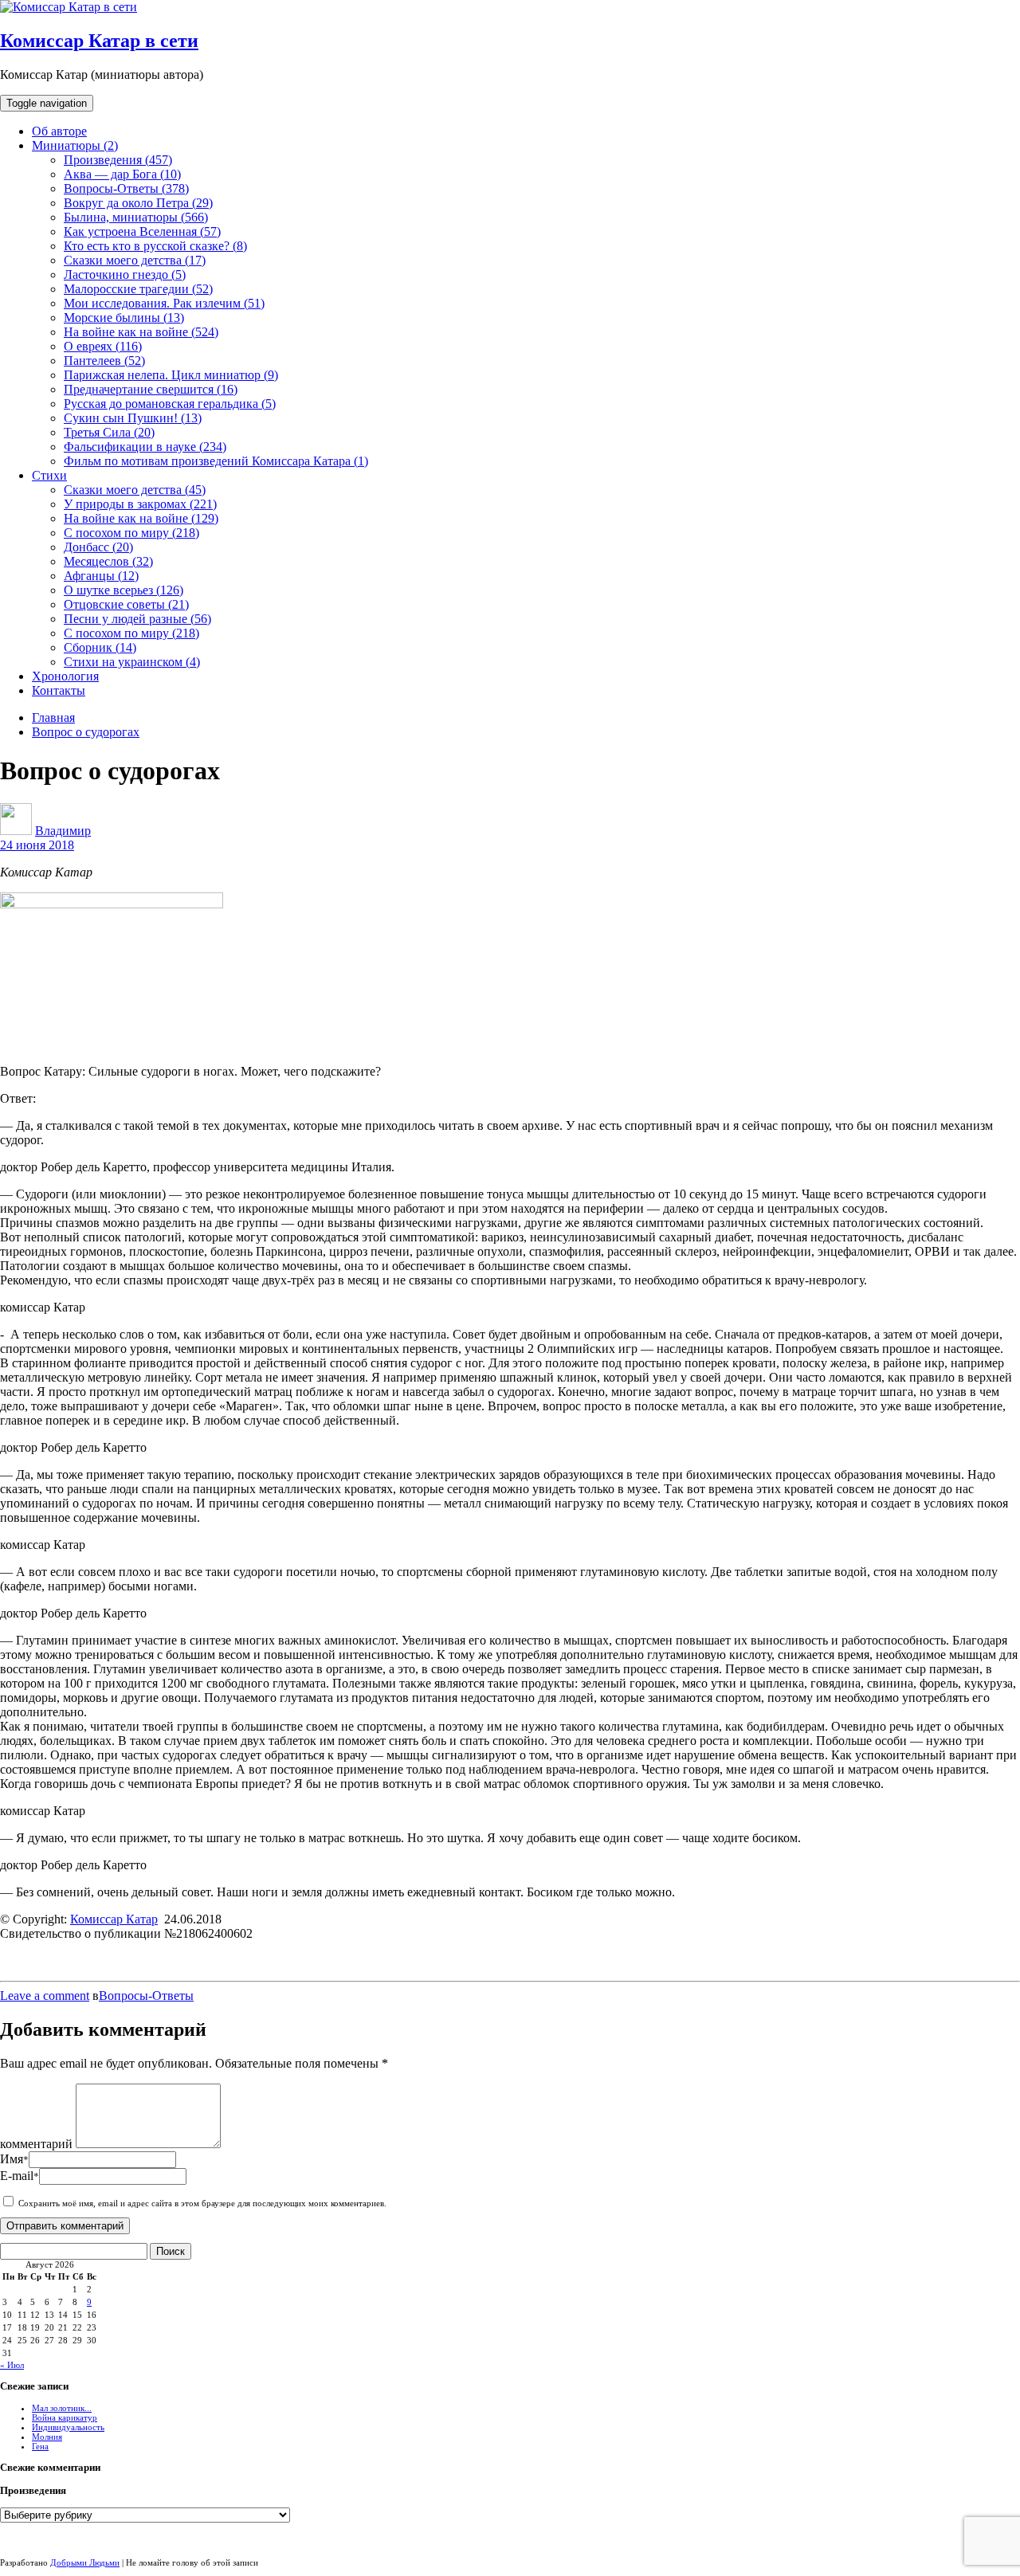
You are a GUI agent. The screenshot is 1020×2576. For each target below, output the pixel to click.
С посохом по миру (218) (131, 533)
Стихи (49, 475)
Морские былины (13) (124, 318)
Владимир (63, 831)
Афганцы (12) (101, 576)
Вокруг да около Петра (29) (138, 203)
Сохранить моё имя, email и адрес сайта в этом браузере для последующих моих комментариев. (202, 2203)
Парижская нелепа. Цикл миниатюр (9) (171, 375)
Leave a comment (45, 1996)
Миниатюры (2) (75, 145)
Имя (14, 2159)
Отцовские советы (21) (126, 604)
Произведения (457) (118, 160)
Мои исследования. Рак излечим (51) (164, 303)
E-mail (20, 2176)
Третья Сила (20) (109, 432)
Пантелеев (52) (104, 361)
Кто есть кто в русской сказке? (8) (155, 246)
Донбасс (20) (98, 547)
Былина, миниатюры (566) (136, 217)
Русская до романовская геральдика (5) (170, 404)
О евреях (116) (103, 346)
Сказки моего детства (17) (135, 260)
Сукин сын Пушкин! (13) (133, 418)
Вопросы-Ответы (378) (126, 188)
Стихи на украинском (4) (132, 662)
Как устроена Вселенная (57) (142, 231)
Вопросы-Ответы (146, 1996)
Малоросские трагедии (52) (138, 289)
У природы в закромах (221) (140, 504)
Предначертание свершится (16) (151, 389)
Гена (40, 2446)
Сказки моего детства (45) (135, 490)
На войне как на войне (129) (141, 518)
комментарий (36, 2144)
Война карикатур (65, 2417)
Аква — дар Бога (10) (122, 174)
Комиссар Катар (114, 1919)
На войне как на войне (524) (141, 332)
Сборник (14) (100, 647)
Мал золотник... (62, 2408)
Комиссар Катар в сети (99, 41)
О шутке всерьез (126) (124, 590)
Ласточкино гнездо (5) (125, 274)
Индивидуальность (68, 2427)
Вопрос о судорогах (86, 732)
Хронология (65, 676)
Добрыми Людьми (85, 2562)
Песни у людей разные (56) (137, 619)
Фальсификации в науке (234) (145, 447)
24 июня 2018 (37, 845)
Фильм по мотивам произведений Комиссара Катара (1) (216, 461)
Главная (53, 718)
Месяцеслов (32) (108, 561)
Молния (47, 2437)
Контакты (59, 690)
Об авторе (59, 131)
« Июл (12, 2365)
